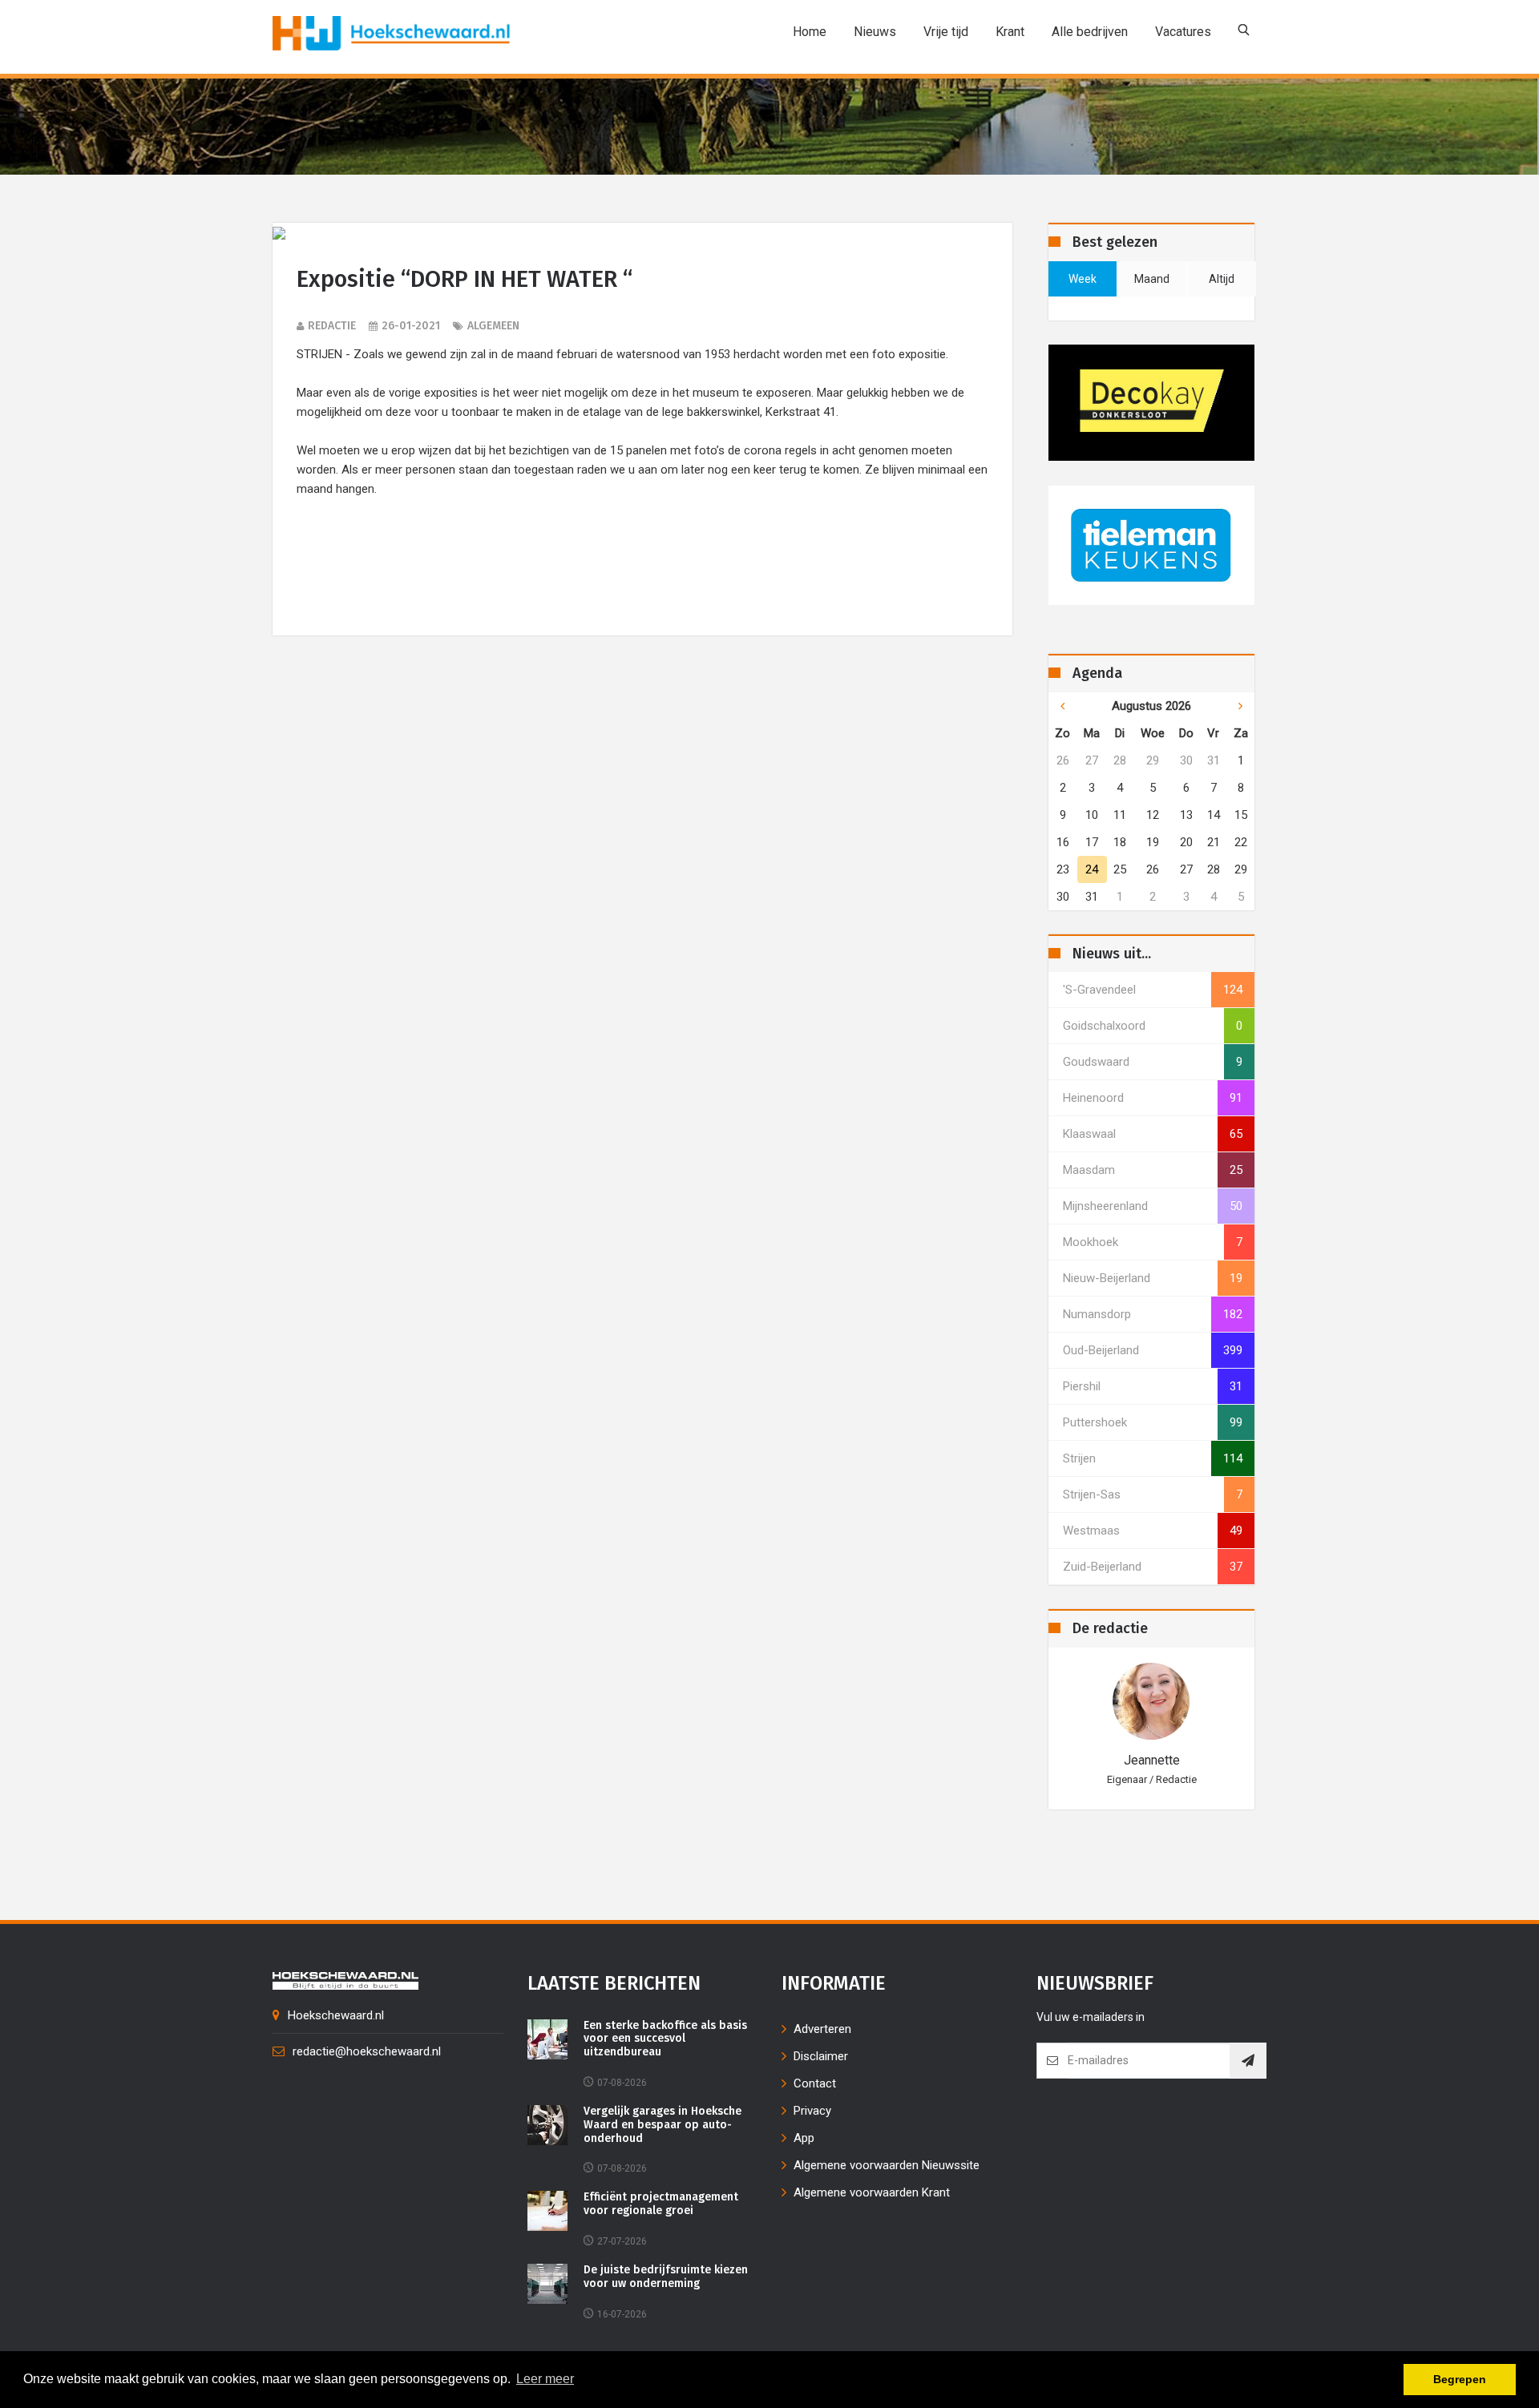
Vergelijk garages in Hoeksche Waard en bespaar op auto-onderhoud (662, 2125)
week (1083, 279)
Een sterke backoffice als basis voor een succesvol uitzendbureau (665, 2039)
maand (1152, 279)
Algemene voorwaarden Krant (872, 2192)
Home (810, 32)
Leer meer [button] (545, 2379)
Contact (815, 2083)
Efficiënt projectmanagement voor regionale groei (661, 2204)
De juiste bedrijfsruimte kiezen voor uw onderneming (666, 2277)
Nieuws (875, 32)
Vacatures (1183, 32)
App (804, 2138)
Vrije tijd (946, 32)
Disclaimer (821, 2056)
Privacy (812, 2111)
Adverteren (822, 2029)
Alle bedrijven (1090, 32)
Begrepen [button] (1460, 2379)
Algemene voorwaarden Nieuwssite (887, 2165)
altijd (1222, 279)
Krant (1010, 32)
